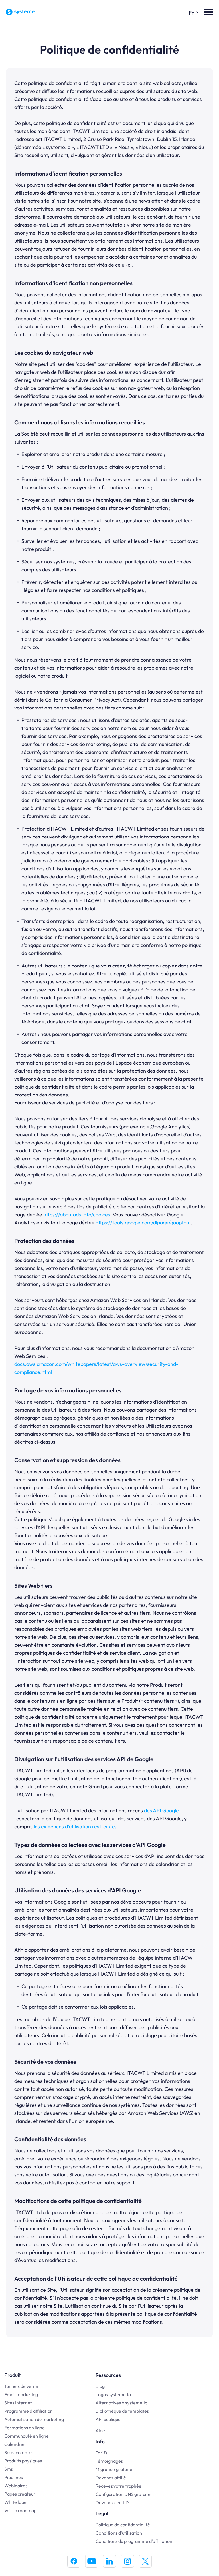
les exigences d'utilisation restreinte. (75, 1826)
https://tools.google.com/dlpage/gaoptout (143, 1223)
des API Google (161, 1810)
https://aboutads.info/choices (77, 1215)
